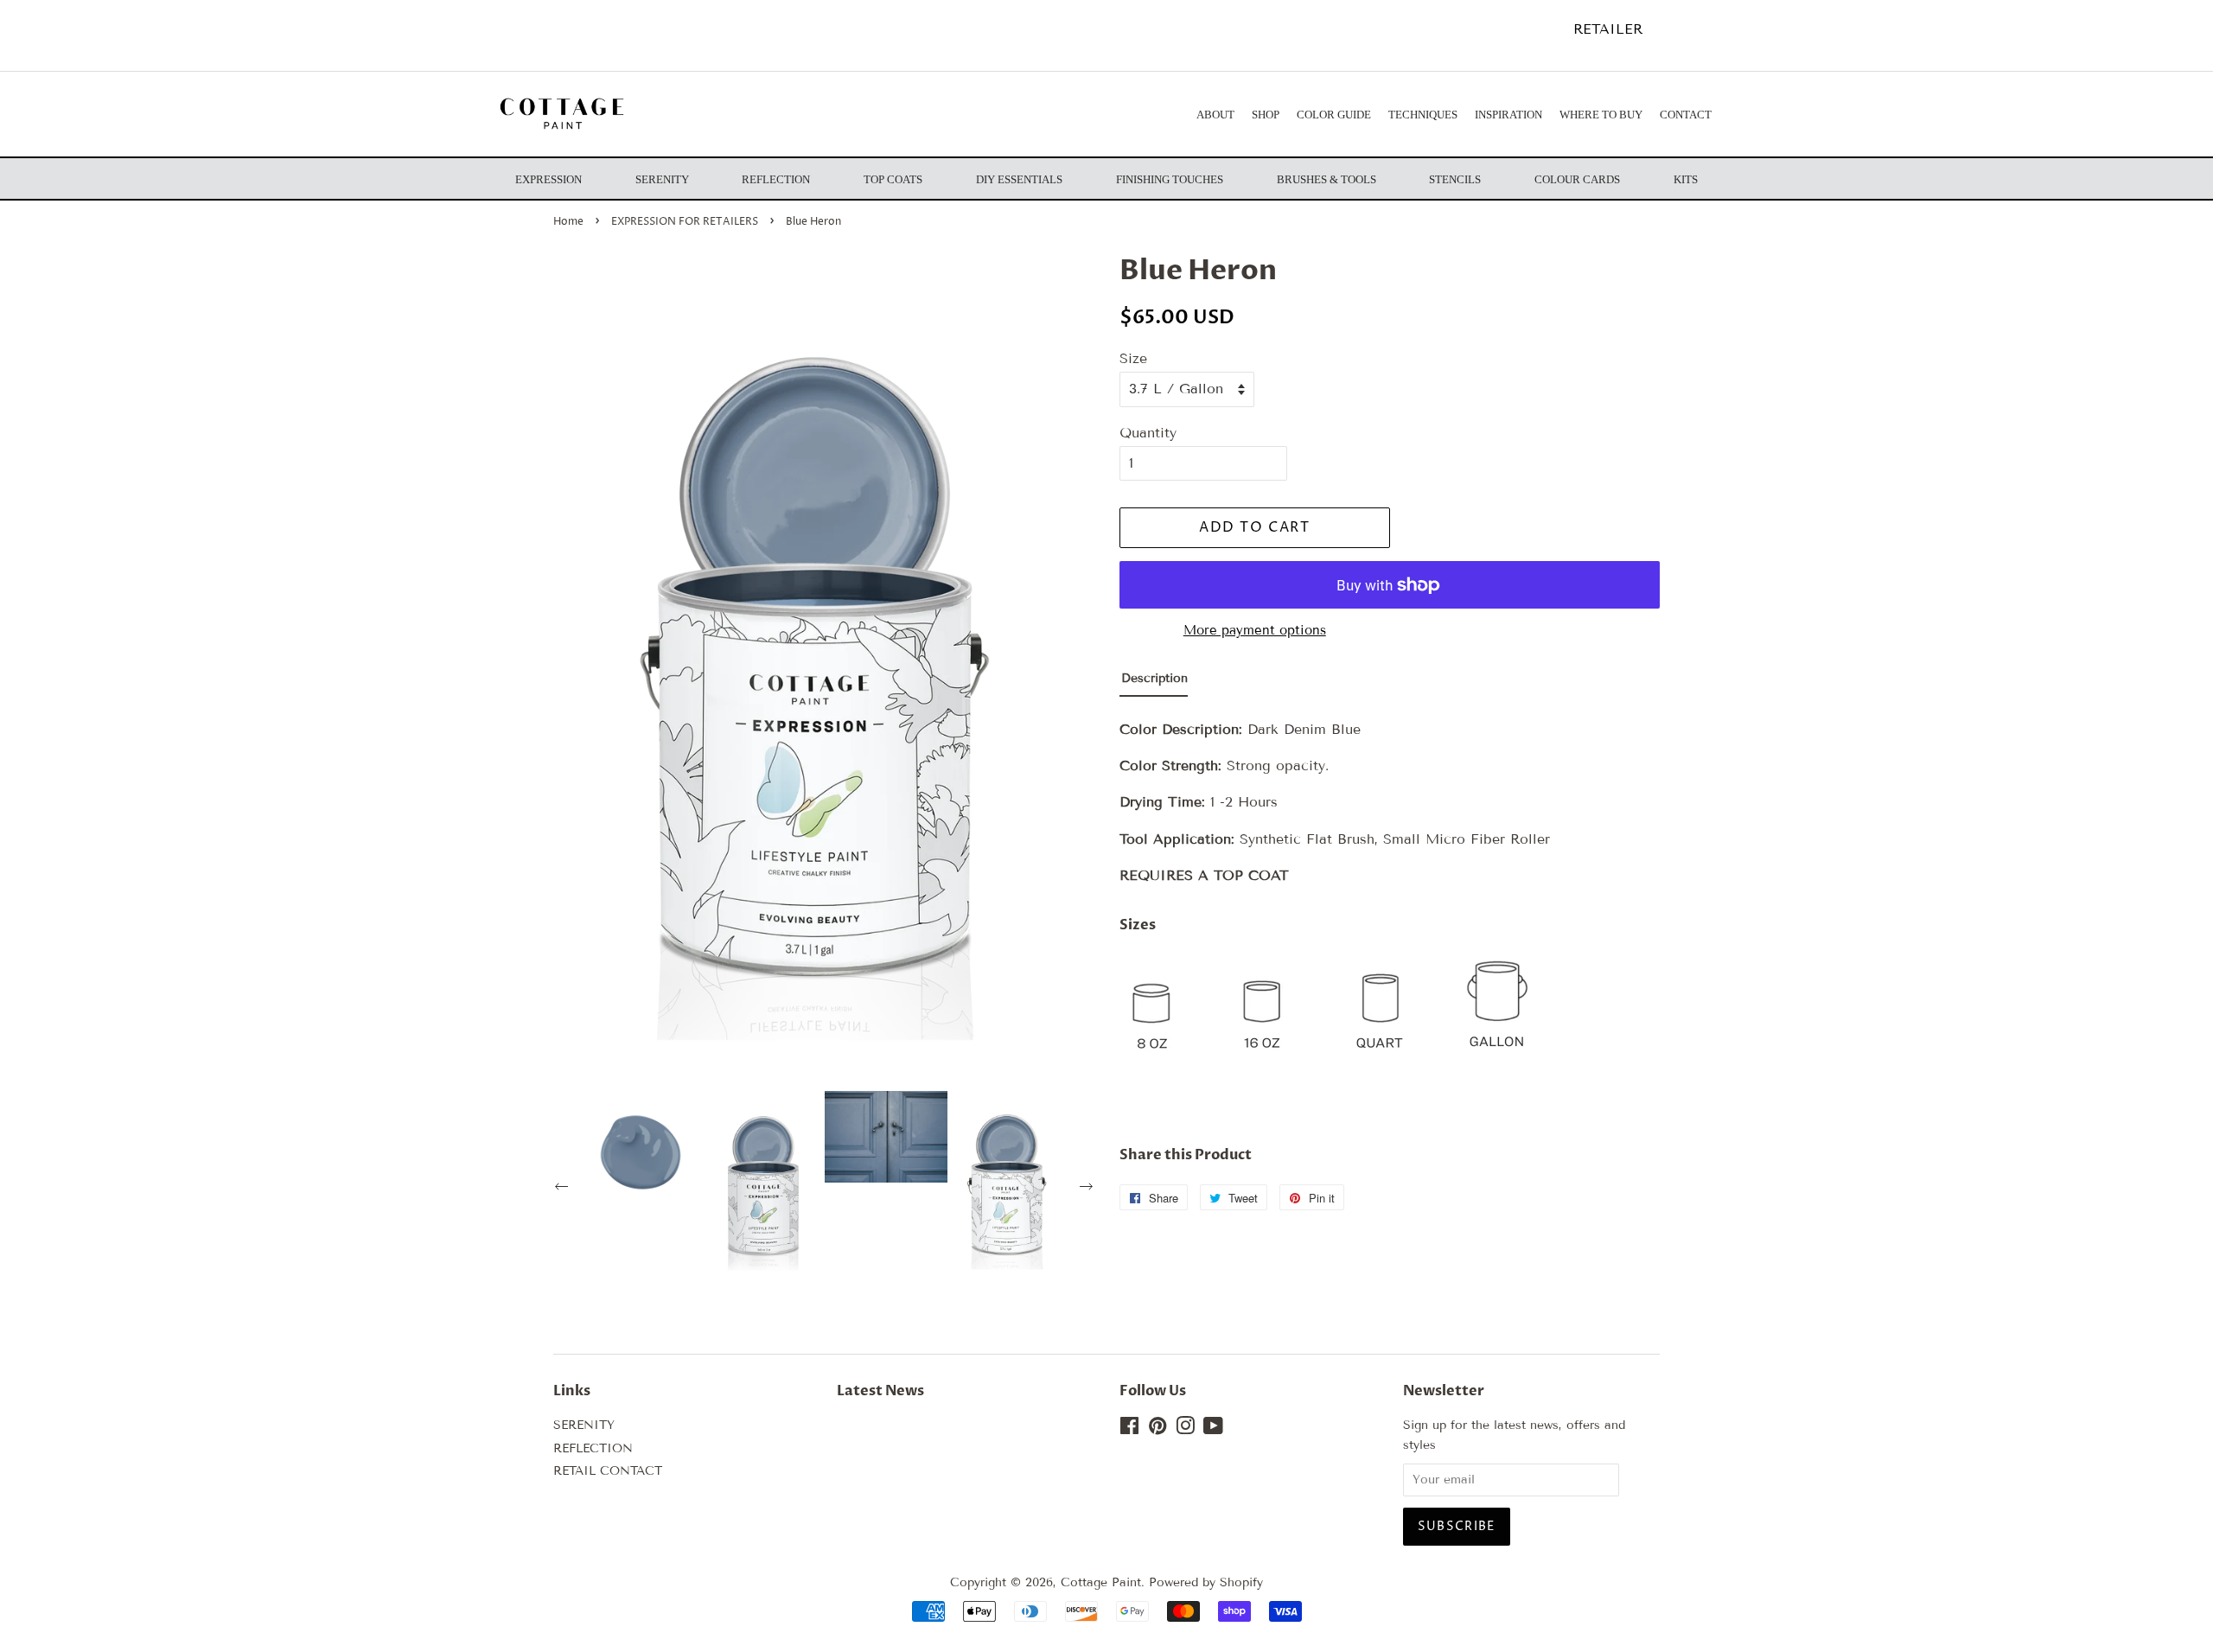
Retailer (1608, 29)
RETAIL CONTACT (608, 1471)
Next (1088, 1189)
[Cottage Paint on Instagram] (1185, 1429)
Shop (1266, 115)
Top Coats (893, 179)
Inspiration (1508, 115)
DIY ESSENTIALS (1019, 179)
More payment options (1255, 630)
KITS (1686, 179)
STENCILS (1455, 179)
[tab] (1154, 682)
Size (1133, 358)
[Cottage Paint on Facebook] (1129, 1429)
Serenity (662, 179)
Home (568, 222)
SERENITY (584, 1425)
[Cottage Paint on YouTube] (1213, 1429)
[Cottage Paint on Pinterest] (1158, 1429)
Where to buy (1601, 115)
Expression (548, 179)
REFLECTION (593, 1448)
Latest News (880, 1391)
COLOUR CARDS (1577, 179)
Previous (564, 1189)
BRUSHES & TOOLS (1327, 179)
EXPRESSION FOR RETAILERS (685, 222)
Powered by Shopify (1206, 1582)
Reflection (776, 179)
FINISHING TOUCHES (1170, 179)
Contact (1686, 115)
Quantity (1148, 433)
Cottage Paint (1101, 1582)
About (1215, 115)
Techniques (1423, 115)
